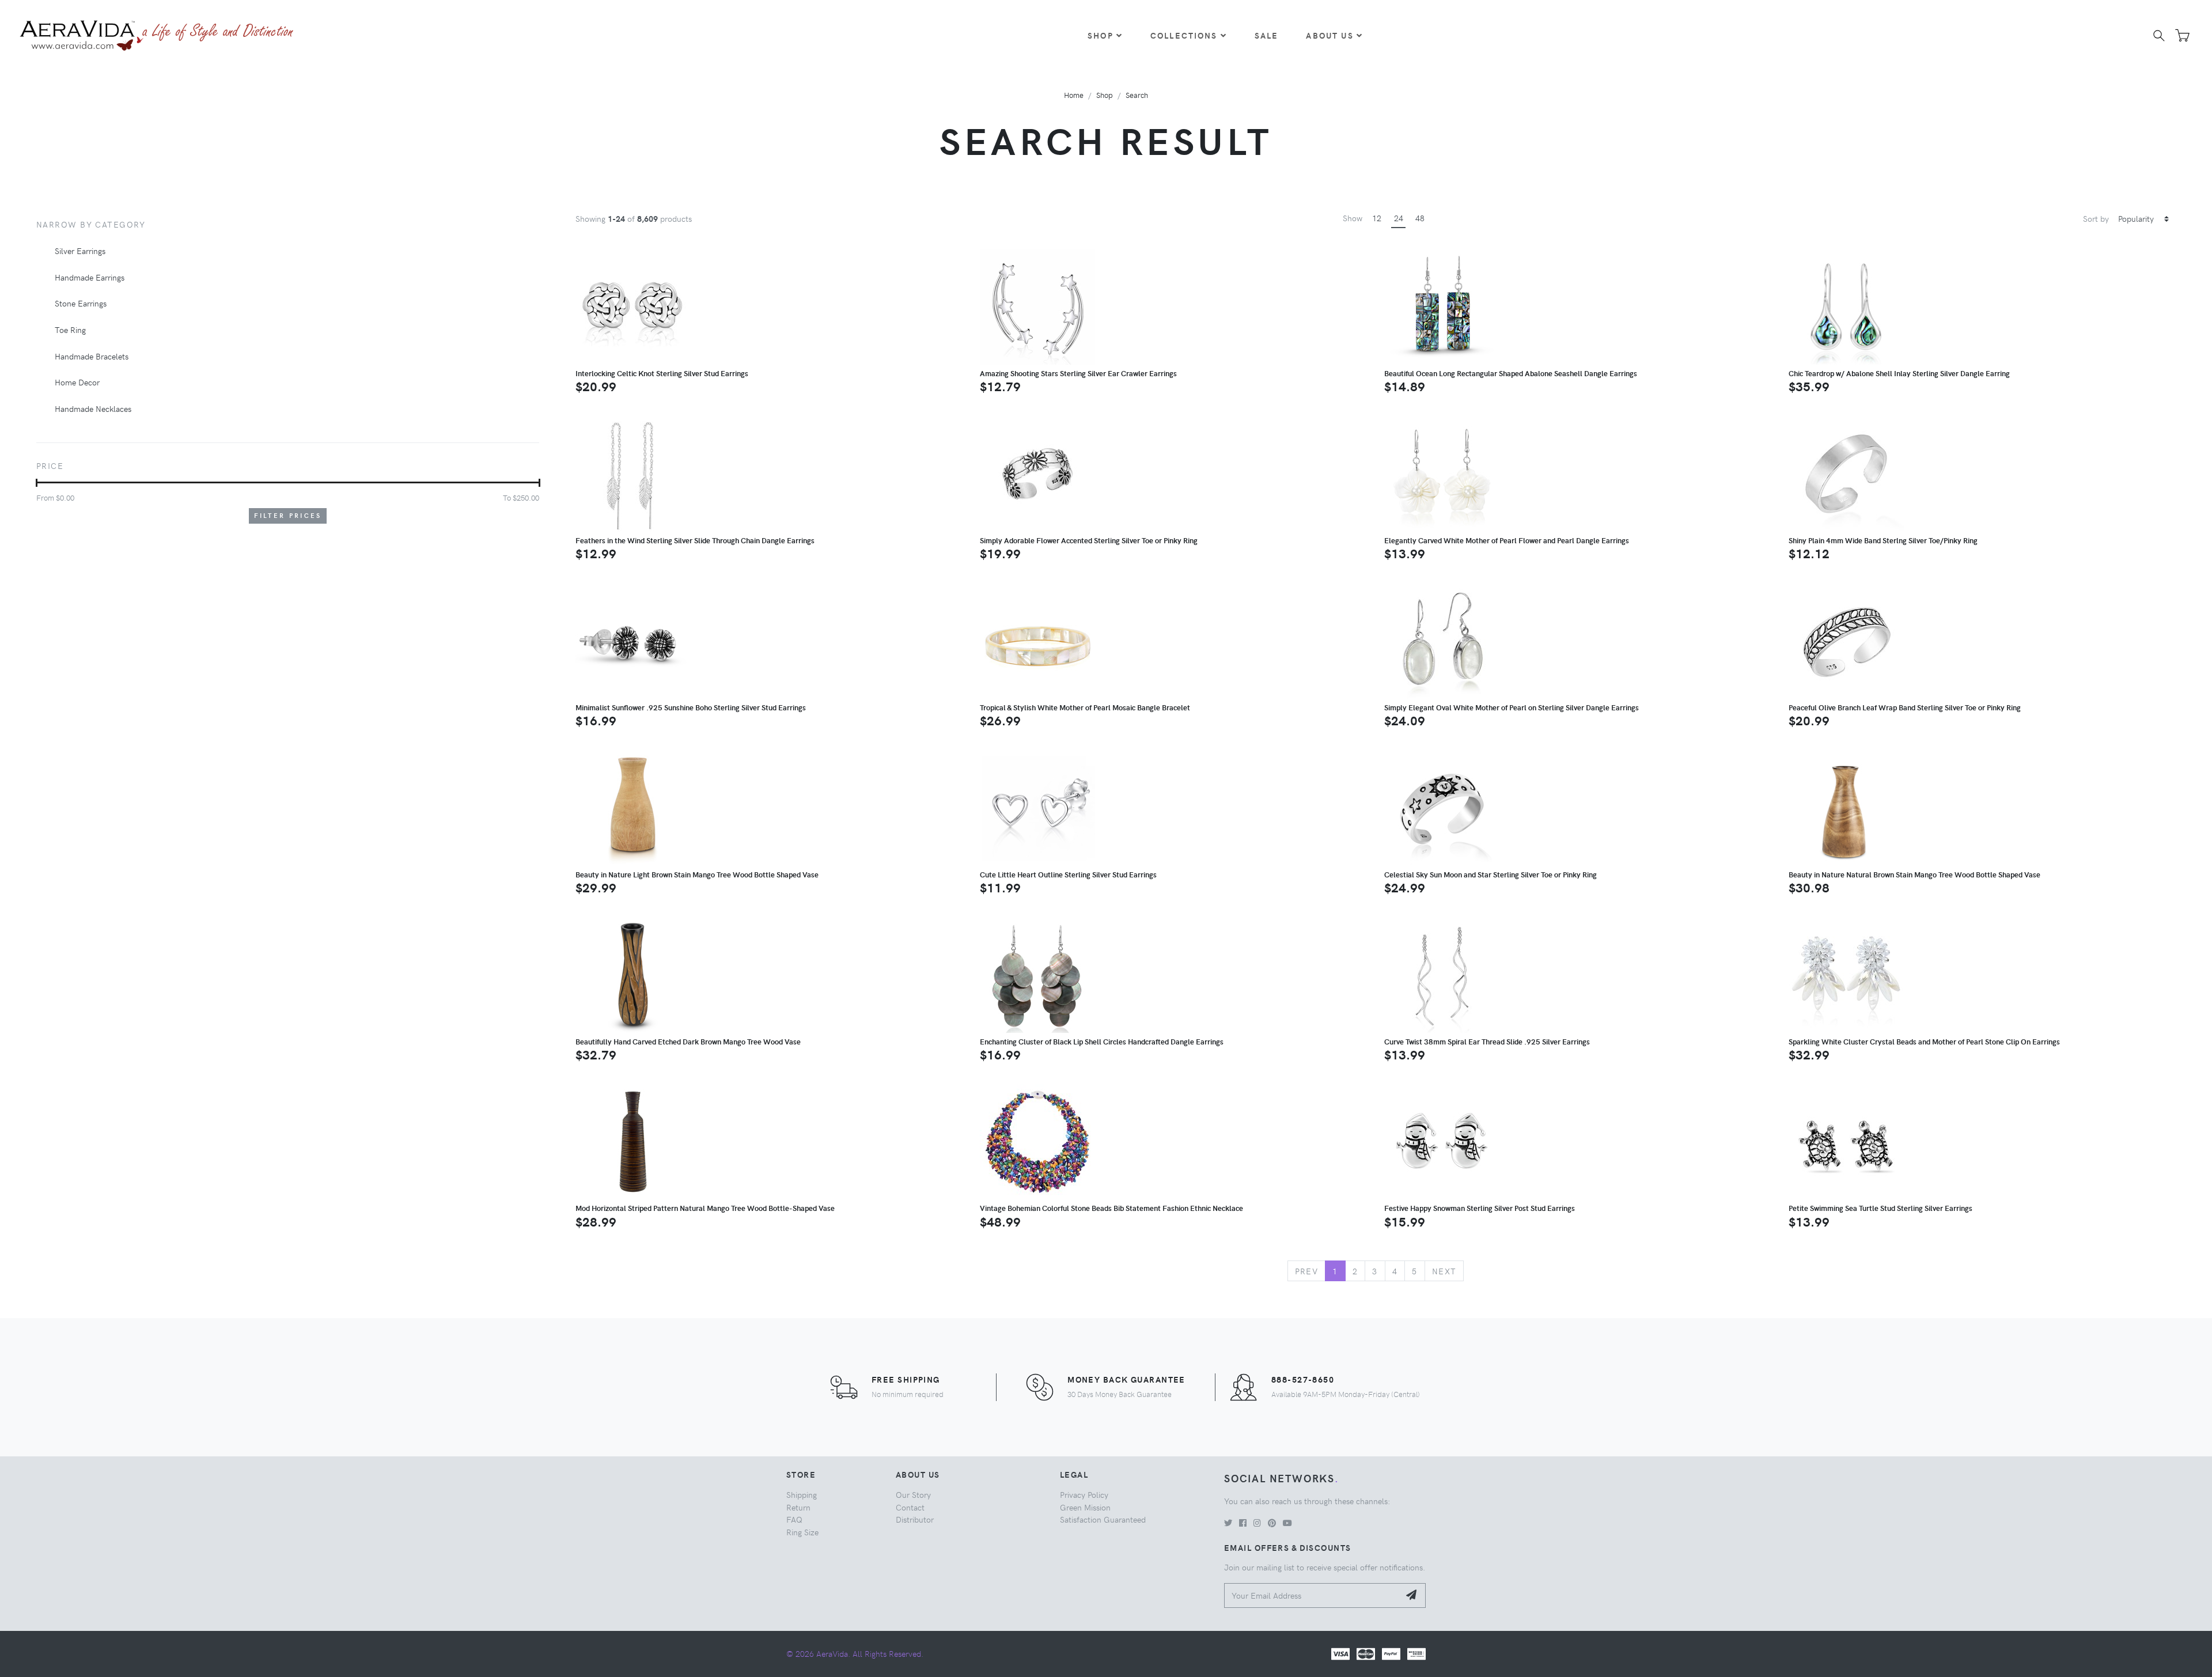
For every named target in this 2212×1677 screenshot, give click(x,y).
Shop (1101, 35)
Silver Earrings (80, 251)
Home (1074, 95)
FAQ (794, 1519)
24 (1399, 218)
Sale (1267, 35)
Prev (1307, 1271)
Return (798, 1507)
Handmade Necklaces (93, 408)
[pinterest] (1272, 1523)
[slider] (37, 483)
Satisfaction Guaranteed (1103, 1519)
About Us (1330, 35)
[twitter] (1228, 1523)
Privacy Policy (1084, 1494)
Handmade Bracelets (92, 356)
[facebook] (1243, 1523)
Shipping (802, 1494)
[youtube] (1287, 1523)
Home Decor (77, 382)
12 (1377, 218)
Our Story (913, 1494)
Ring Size (802, 1532)
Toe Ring (70, 330)
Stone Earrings (81, 303)
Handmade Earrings (90, 277)
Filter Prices (288, 515)
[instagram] (1257, 1523)
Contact (910, 1507)
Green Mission (1085, 1507)
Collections (1184, 35)
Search (1137, 95)
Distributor (915, 1519)
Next (1444, 1271)
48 (1420, 218)
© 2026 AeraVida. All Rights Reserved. (855, 1653)
